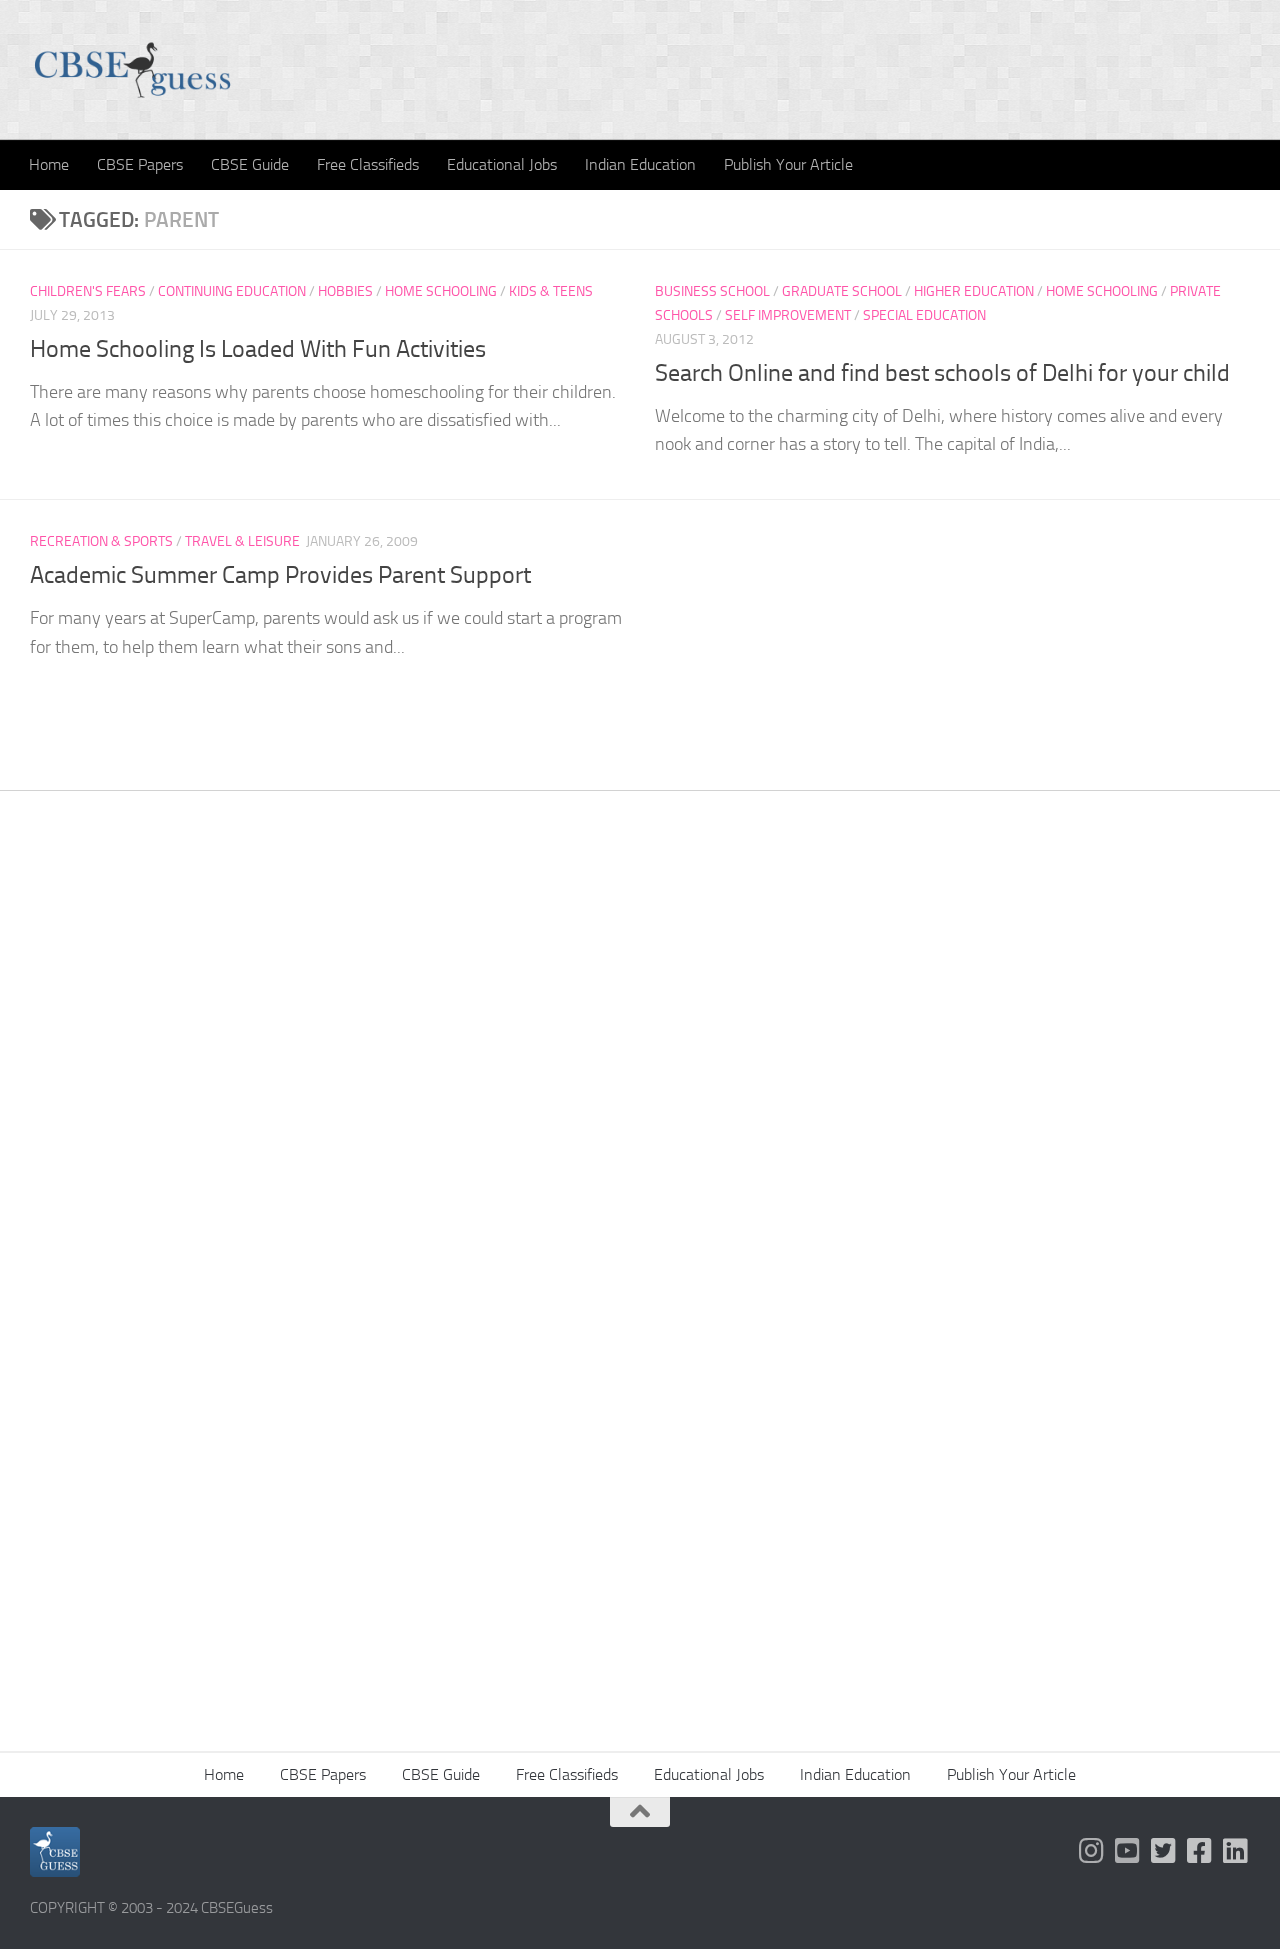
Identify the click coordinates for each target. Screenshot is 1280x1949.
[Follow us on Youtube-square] (1128, 1851)
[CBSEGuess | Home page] (132, 70)
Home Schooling (441, 291)
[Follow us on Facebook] (1200, 1851)
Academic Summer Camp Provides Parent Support (280, 575)
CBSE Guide (250, 164)
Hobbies (345, 291)
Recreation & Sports (101, 541)
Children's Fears (88, 291)
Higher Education (974, 291)
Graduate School (842, 291)
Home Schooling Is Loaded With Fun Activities (258, 349)
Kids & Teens (551, 291)
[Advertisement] (640, 1101)
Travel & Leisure (242, 541)
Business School (712, 291)
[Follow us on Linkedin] (1236, 1851)
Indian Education (640, 164)
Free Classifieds (368, 164)
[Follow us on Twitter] (1164, 1851)
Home (49, 164)
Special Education (924, 315)
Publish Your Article (788, 164)
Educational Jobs (502, 164)
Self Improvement (788, 315)
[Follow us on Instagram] (1092, 1851)
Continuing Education (232, 291)
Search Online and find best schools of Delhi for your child (942, 373)
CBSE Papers (140, 164)
